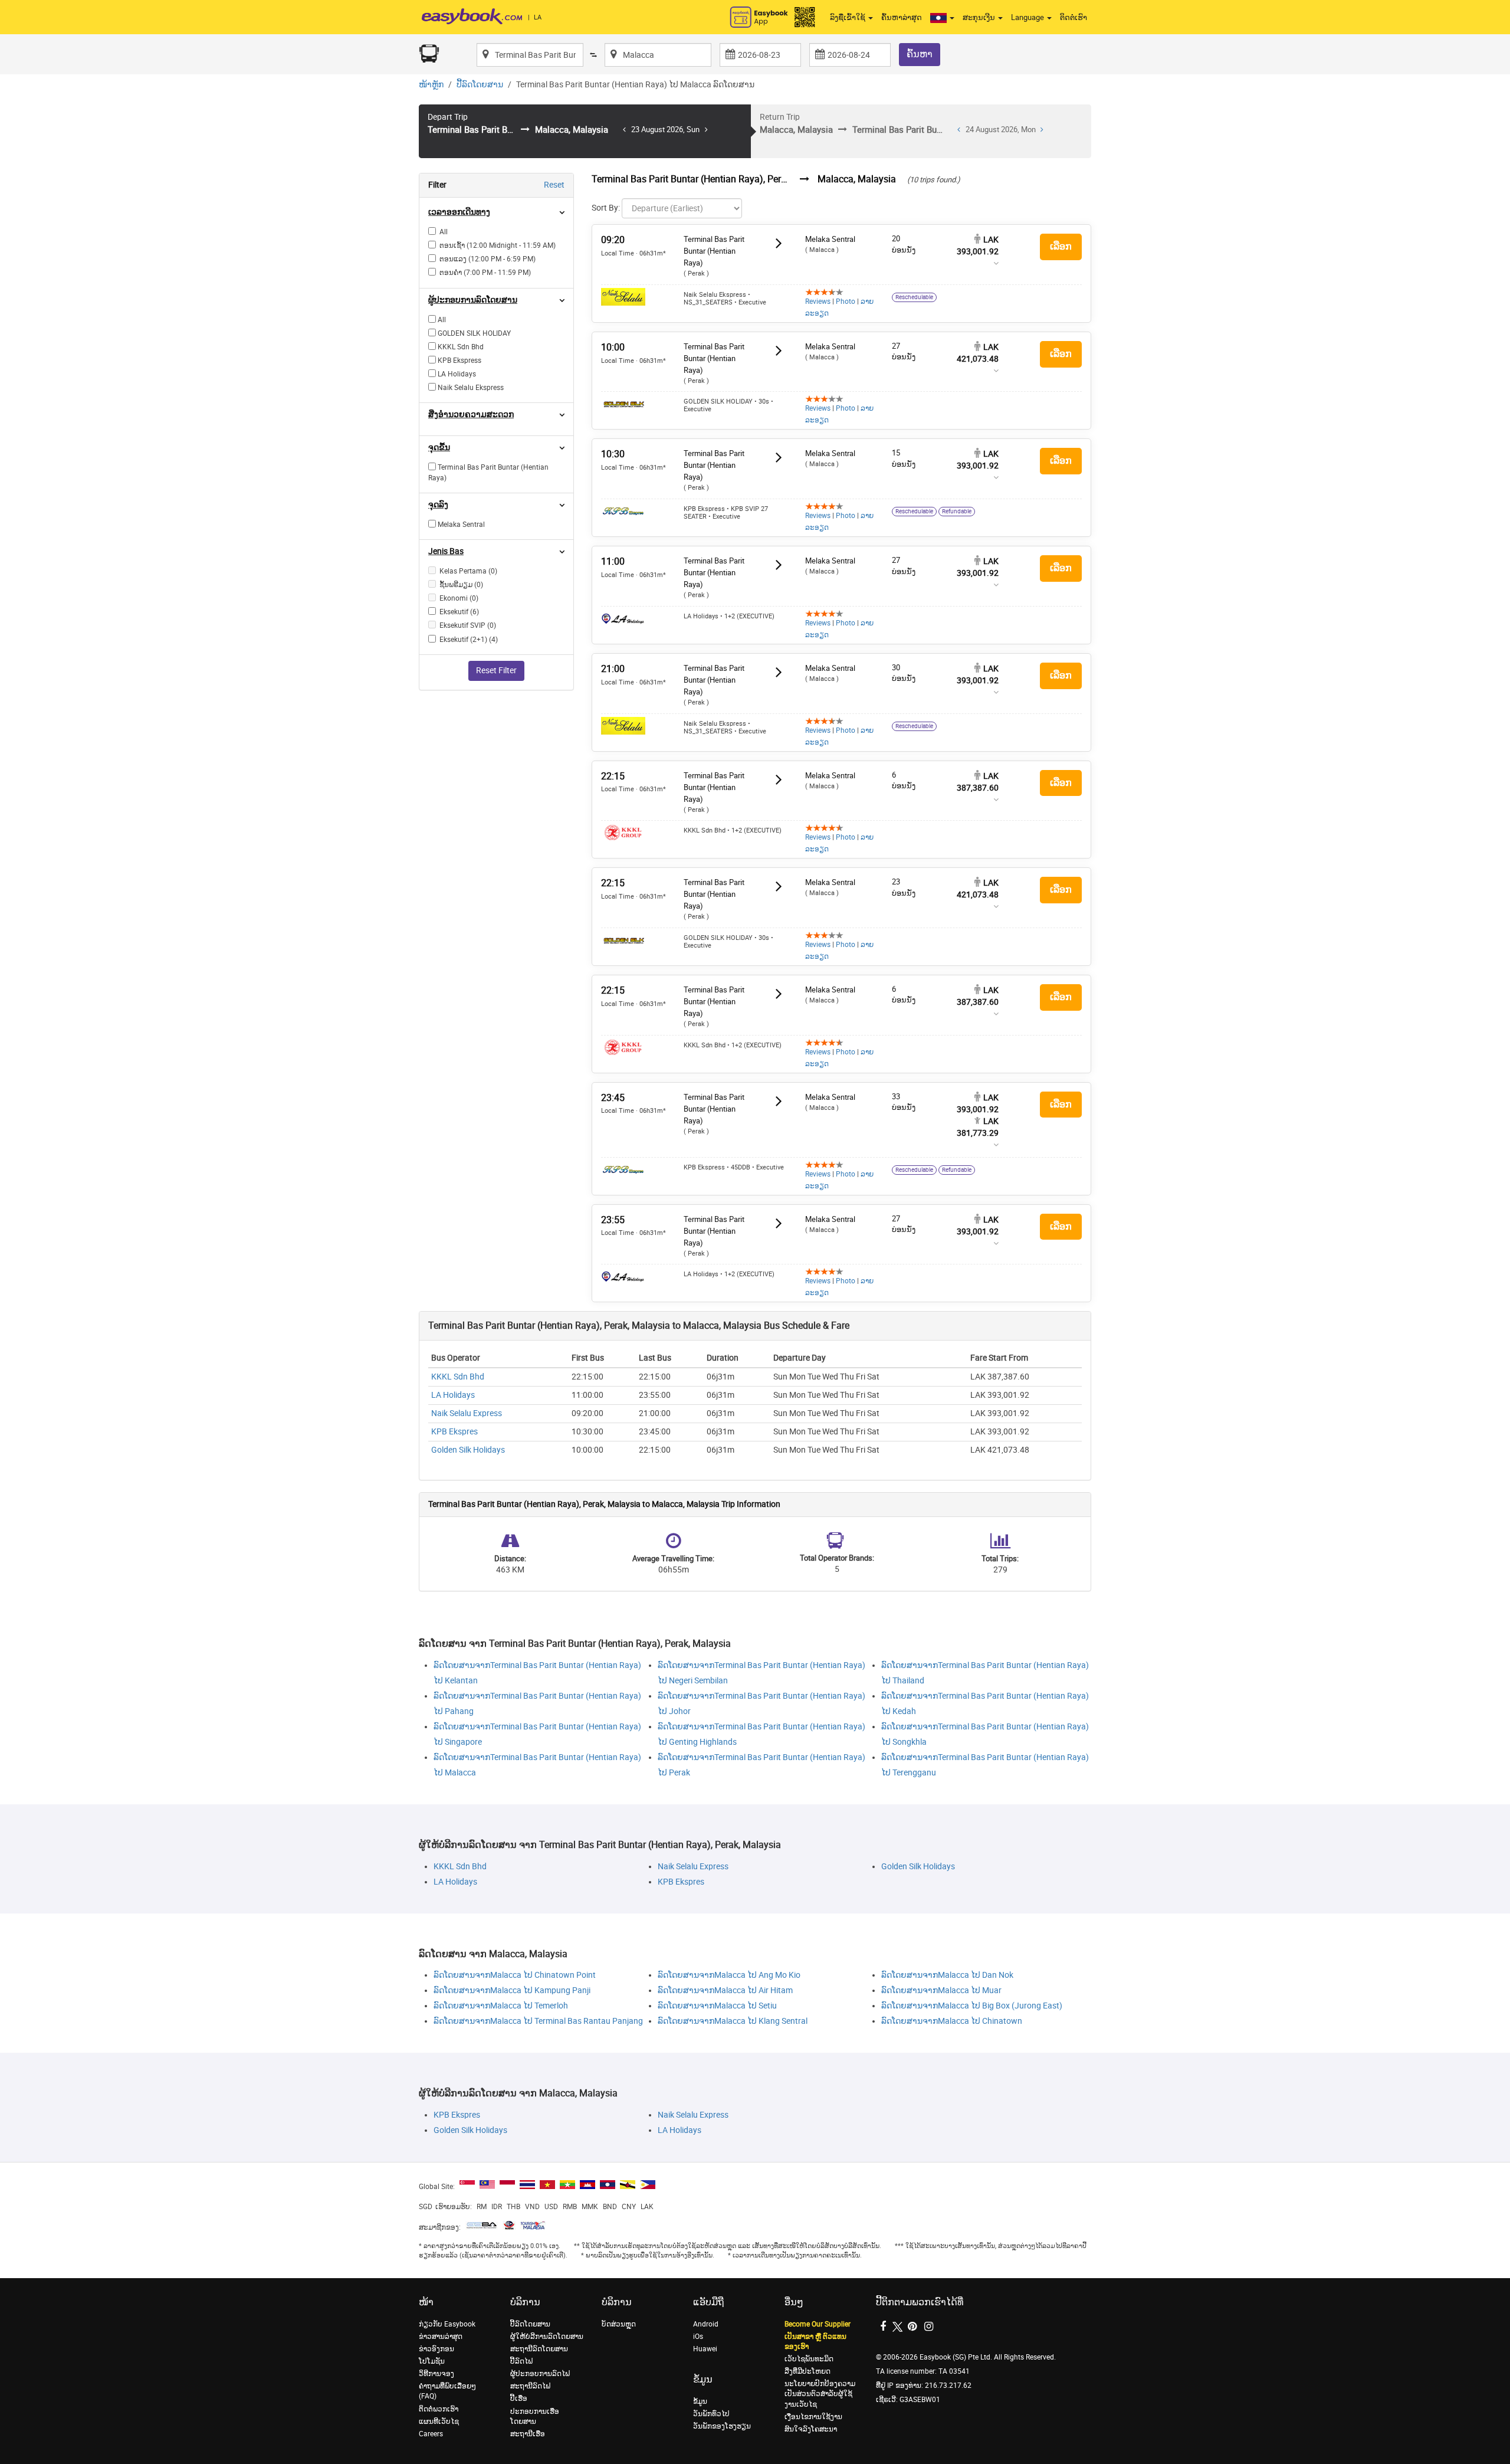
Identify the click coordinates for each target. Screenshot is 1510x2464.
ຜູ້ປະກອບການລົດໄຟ (540, 2374)
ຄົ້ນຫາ (920, 54)
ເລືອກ (1061, 246)
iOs (698, 2337)
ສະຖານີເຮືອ (528, 2434)
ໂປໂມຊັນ (432, 2361)
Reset (554, 185)
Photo (846, 302)
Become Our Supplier (818, 2324)
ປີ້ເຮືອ (519, 2399)
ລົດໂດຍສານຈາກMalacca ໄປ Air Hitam (725, 1990)
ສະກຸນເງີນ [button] (980, 17)
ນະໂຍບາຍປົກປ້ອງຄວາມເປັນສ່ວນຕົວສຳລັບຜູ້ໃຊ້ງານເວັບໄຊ (820, 2394)
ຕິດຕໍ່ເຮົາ (1074, 17)
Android (706, 2324)
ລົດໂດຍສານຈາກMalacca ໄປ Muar (941, 1990)
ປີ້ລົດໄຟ (521, 2361)
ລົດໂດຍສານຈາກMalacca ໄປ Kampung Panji (512, 1990)
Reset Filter (496, 671)
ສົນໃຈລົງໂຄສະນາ (811, 2429)
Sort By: (606, 208)
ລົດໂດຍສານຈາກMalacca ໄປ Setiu (717, 2006)
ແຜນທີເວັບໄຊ (439, 2422)
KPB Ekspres (454, 1432)
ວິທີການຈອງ (436, 2374)
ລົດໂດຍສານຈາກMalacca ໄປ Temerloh (501, 2006)
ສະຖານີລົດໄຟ (530, 2386)
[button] (942, 18)
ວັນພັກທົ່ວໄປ (711, 2414)
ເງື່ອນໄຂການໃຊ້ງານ (813, 2417)
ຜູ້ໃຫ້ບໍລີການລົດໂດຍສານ (547, 2337)
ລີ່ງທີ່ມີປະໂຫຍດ (807, 2371)
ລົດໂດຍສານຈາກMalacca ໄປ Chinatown (952, 2021)
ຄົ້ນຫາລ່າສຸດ (902, 17)
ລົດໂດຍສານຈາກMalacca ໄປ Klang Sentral (733, 2021)
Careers (431, 2434)
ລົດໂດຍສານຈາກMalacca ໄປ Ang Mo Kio (729, 1975)
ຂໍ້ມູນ (700, 2401)
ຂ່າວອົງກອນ (436, 2349)
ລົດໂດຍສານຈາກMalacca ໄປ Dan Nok (947, 1975)
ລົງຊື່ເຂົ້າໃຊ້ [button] (848, 17)
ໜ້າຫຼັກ (431, 85)
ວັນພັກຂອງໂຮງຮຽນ (722, 2426)
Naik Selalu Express (467, 1413)
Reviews (818, 302)
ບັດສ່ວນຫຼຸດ (619, 2324)
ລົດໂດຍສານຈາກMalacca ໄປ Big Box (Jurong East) (972, 2006)
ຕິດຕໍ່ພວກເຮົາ (439, 2409)
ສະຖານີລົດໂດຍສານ (539, 2349)
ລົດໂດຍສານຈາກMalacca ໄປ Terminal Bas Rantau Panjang (538, 2021)
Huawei (705, 2349)
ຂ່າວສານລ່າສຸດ (441, 2337)
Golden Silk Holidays (468, 1450)
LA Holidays (453, 1395)
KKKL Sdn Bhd (458, 1377)
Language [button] (1028, 17)
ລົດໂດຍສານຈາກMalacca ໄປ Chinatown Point (515, 1975)
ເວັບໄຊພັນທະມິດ (809, 2359)
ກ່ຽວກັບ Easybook (447, 2324)
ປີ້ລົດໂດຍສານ (480, 85)
